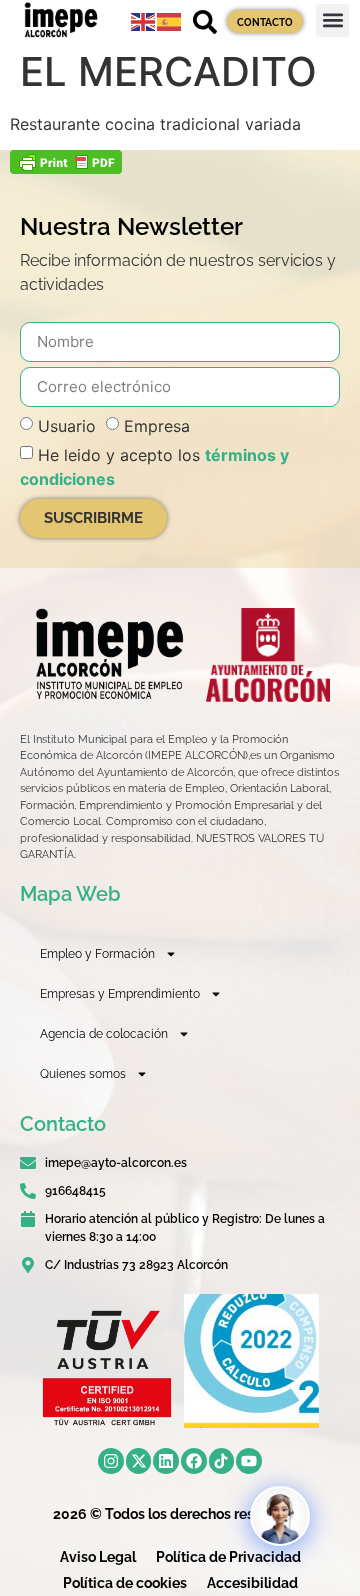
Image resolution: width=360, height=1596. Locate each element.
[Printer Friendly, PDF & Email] (66, 168)
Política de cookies (125, 1583)
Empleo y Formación (97, 954)
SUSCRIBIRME (93, 518)
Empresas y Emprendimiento (120, 994)
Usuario (67, 425)
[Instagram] (111, 1461)
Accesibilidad (252, 1583)
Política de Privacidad (228, 1557)
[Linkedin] (166, 1461)
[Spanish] (170, 20)
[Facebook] (194, 1461)
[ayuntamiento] (268, 655)
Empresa (157, 425)
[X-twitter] (139, 1461)
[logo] (108, 654)
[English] (144, 20)
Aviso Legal (98, 1557)
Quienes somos (83, 1074)
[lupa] (205, 22)
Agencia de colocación (104, 1034)
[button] (332, 20)
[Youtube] (249, 1461)
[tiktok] (222, 1461)
